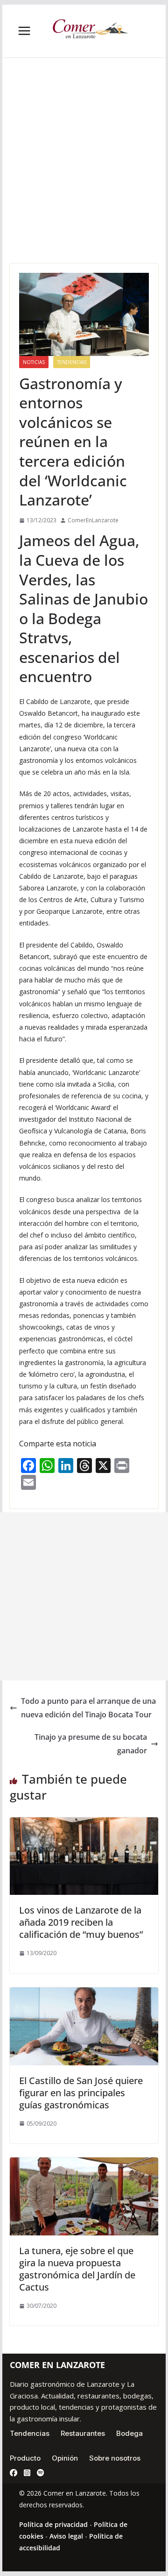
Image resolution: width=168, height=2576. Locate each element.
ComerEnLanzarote (93, 520)
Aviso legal (66, 2536)
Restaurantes (83, 2433)
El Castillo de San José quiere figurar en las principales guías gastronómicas (81, 2093)
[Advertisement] (84, 175)
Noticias (34, 362)
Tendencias (72, 362)
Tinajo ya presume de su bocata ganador (91, 1744)
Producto (25, 2458)
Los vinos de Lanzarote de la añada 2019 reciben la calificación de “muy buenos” (81, 1922)
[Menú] (24, 31)
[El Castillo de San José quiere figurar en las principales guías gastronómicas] (84, 1994)
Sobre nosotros (115, 2458)
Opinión (65, 2458)
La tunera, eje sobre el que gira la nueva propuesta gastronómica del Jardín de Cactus (77, 2269)
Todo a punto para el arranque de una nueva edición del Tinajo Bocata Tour (88, 1708)
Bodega (129, 2433)
